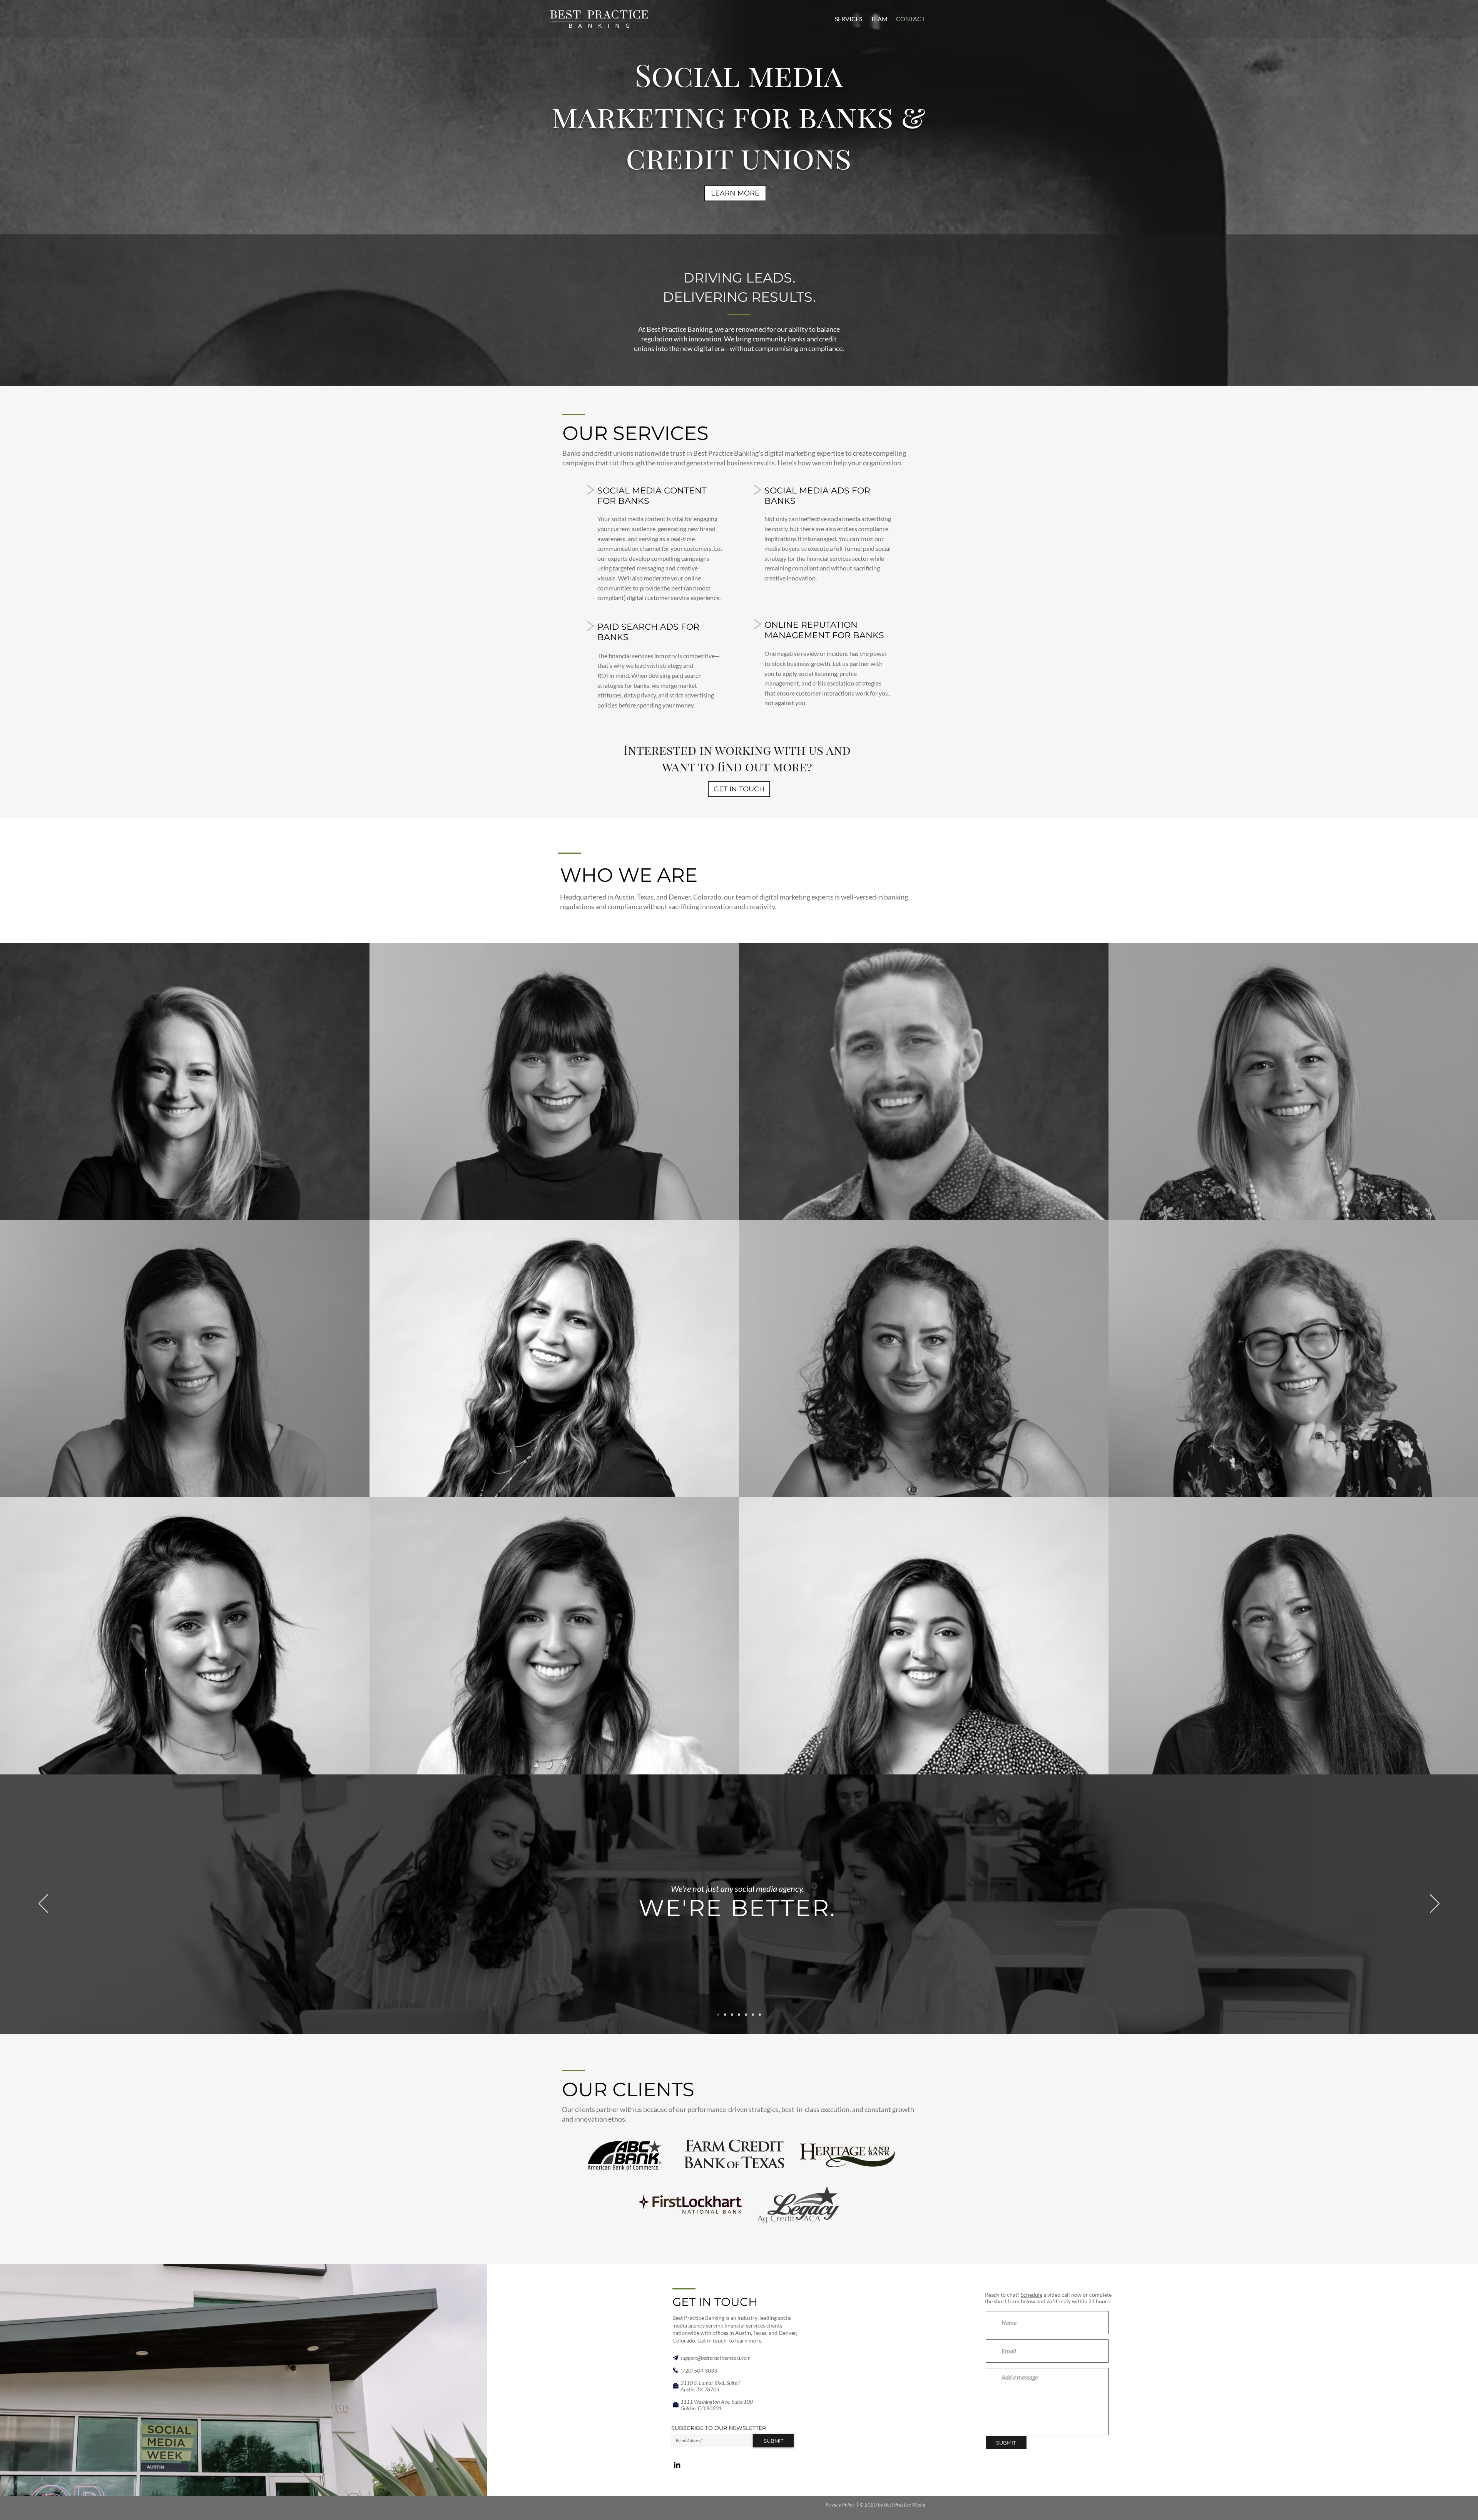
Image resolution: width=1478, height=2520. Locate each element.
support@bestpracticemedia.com (716, 2358)
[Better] (718, 2015)
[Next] (1435, 1904)
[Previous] (43, 1904)
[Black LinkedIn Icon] (677, 2465)
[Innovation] (732, 2015)
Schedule (1032, 2295)
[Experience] (725, 2015)
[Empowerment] (746, 2015)
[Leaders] (760, 2015)
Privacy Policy (840, 2505)
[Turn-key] (753, 2015)
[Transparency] (739, 2015)
